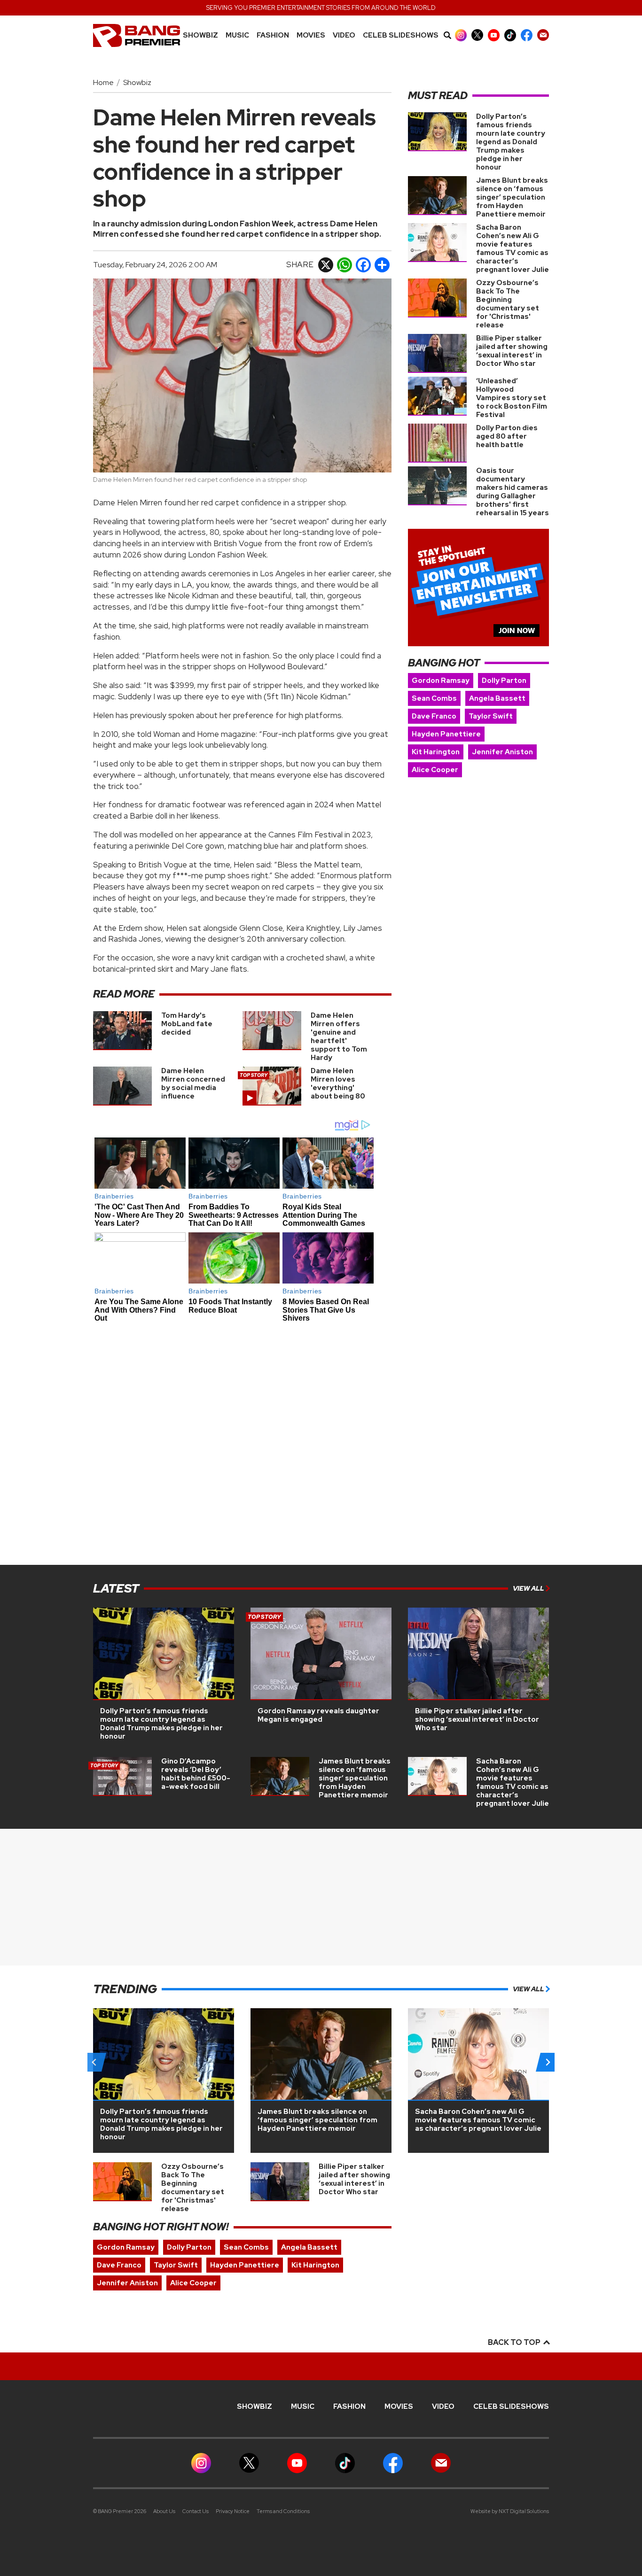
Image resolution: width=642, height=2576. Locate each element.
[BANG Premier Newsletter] (543, 35)
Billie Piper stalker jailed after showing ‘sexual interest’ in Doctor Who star (512, 351)
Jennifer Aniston (502, 752)
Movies (311, 35)
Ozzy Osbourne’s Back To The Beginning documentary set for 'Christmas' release (508, 304)
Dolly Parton (504, 681)
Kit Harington (436, 752)
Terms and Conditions (283, 2511)
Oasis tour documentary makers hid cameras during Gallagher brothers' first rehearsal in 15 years (513, 492)
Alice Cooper (435, 770)
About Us (164, 2511)
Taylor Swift (491, 716)
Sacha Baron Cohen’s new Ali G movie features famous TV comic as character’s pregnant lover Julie (513, 248)
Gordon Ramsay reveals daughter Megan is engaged (318, 1715)
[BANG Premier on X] (477, 35)
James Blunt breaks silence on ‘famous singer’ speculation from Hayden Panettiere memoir (512, 197)
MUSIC (237, 35)
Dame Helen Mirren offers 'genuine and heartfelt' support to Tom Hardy (339, 1037)
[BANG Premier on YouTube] (494, 35)
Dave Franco (434, 716)
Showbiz (200, 35)
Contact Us (196, 2511)
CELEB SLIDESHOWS (401, 35)
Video (344, 35)
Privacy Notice (233, 2511)
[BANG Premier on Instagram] (461, 35)
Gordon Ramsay (441, 681)
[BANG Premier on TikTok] (510, 35)
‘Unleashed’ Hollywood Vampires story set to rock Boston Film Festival (512, 398)
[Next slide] (548, 2062)
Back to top (515, 2342)
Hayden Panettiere (446, 734)
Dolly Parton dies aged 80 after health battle (507, 436)
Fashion (273, 35)
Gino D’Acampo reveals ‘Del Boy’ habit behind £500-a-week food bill (196, 1774)
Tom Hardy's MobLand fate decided (187, 1024)
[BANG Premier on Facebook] (527, 35)
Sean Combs (434, 698)
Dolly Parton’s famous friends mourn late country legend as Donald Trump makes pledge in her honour (511, 142)
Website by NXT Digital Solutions (510, 2511)
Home (103, 82)
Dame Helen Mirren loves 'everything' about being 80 (338, 1083)
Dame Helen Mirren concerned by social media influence (193, 1083)
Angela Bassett (497, 698)
